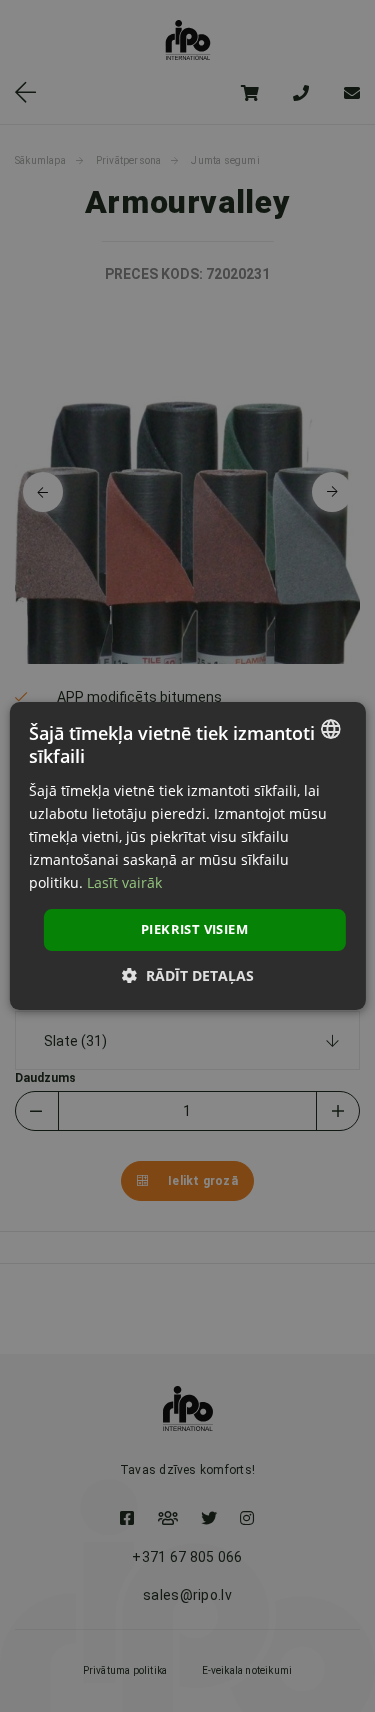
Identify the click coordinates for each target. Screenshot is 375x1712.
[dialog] (187, 856)
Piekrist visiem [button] (194, 929)
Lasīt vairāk (124, 882)
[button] (188, 975)
